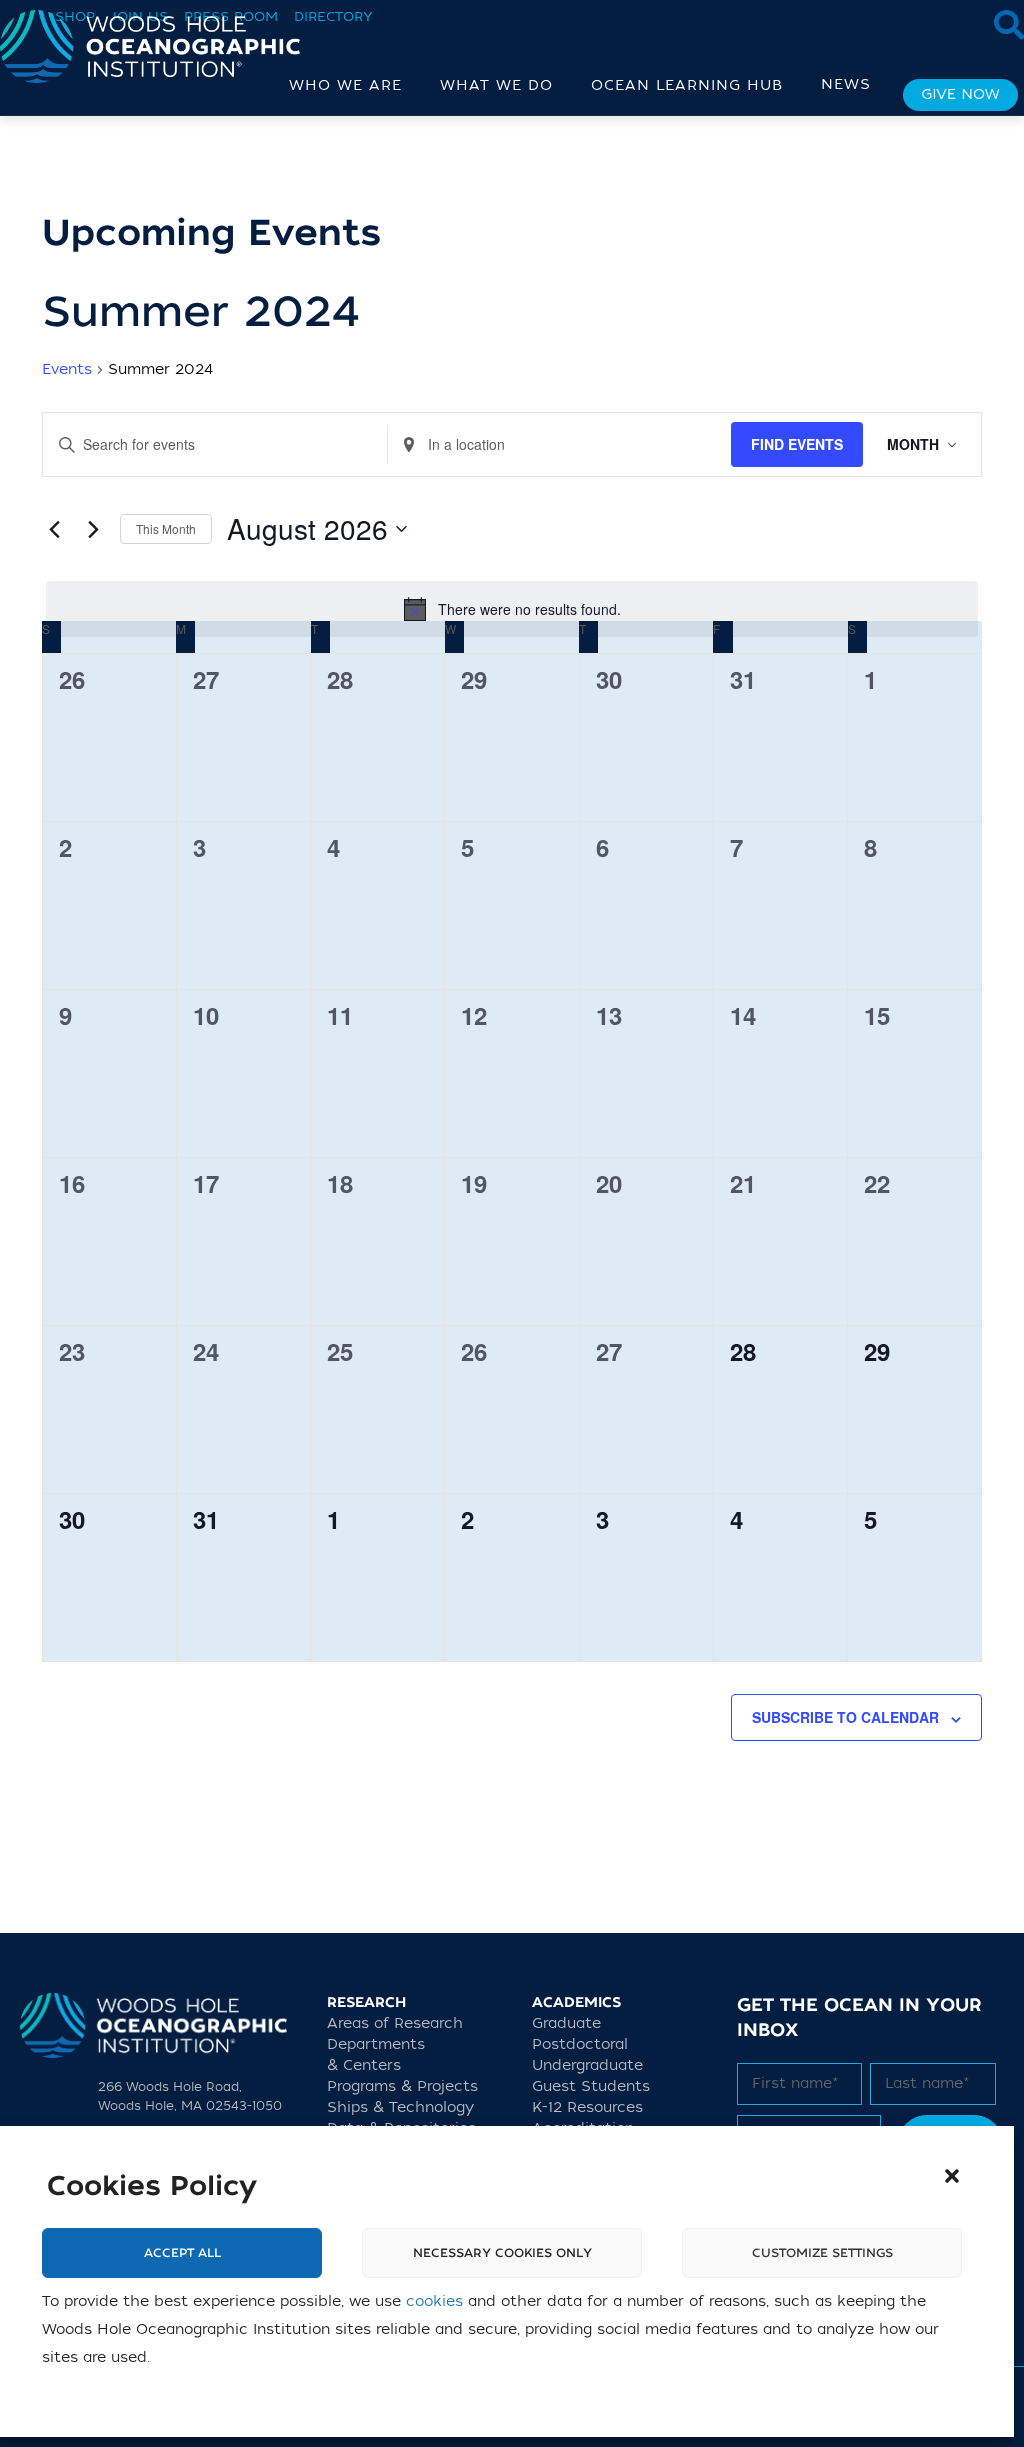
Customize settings (822, 2253)
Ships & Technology (400, 2107)
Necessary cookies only (502, 2253)
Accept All (182, 2253)
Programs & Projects (402, 2086)
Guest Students (591, 2086)
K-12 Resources (587, 2107)
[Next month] (93, 529)
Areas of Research (395, 2023)
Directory (333, 16)
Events (67, 369)
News (846, 84)
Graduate (566, 2023)
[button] (952, 2176)
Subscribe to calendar (845, 1717)
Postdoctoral (580, 2044)
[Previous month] (54, 529)
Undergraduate (587, 2065)
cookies (434, 2301)
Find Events (797, 444)
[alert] (512, 609)
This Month (166, 528)
